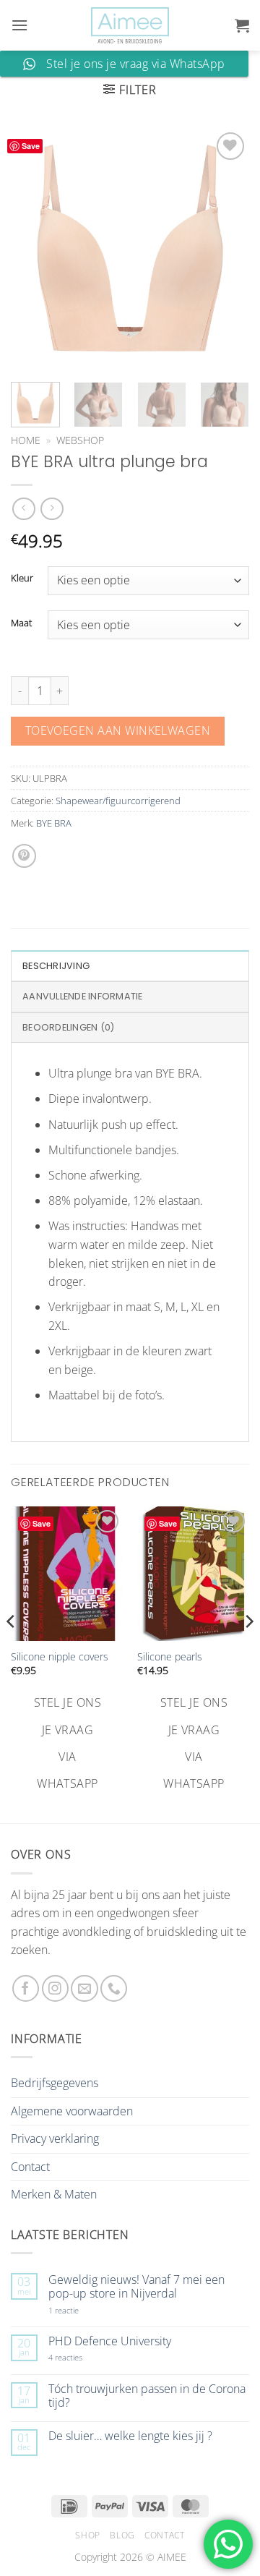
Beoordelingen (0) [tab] (68, 1027)
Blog (122, 2535)
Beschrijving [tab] (56, 966)
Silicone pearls (170, 1657)
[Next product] (23, 509)
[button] (19, 25)
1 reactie (79, 2310)
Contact (30, 2167)
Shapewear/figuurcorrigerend (118, 801)
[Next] (226, 248)
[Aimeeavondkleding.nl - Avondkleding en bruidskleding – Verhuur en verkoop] (130, 26)
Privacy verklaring (55, 2138)
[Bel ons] (114, 1988)
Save (31, 146)
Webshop (80, 440)
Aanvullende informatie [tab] (83, 996)
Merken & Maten (54, 2194)
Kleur (22, 579)
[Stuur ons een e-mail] (84, 1988)
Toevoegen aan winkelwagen (118, 730)
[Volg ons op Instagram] (55, 1988)
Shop (87, 2535)
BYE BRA (54, 823)
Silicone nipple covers (60, 1657)
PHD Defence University (110, 2341)
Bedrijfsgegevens (55, 2083)
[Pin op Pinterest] (24, 856)
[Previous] (34, 248)
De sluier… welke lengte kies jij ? (130, 2436)
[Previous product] (52, 509)
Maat (21, 623)
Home (26, 440)
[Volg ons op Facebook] (26, 1988)
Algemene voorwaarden (72, 2111)
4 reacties (82, 2357)
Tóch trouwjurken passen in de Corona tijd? (147, 2396)
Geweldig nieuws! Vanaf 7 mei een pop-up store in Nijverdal (136, 2287)
